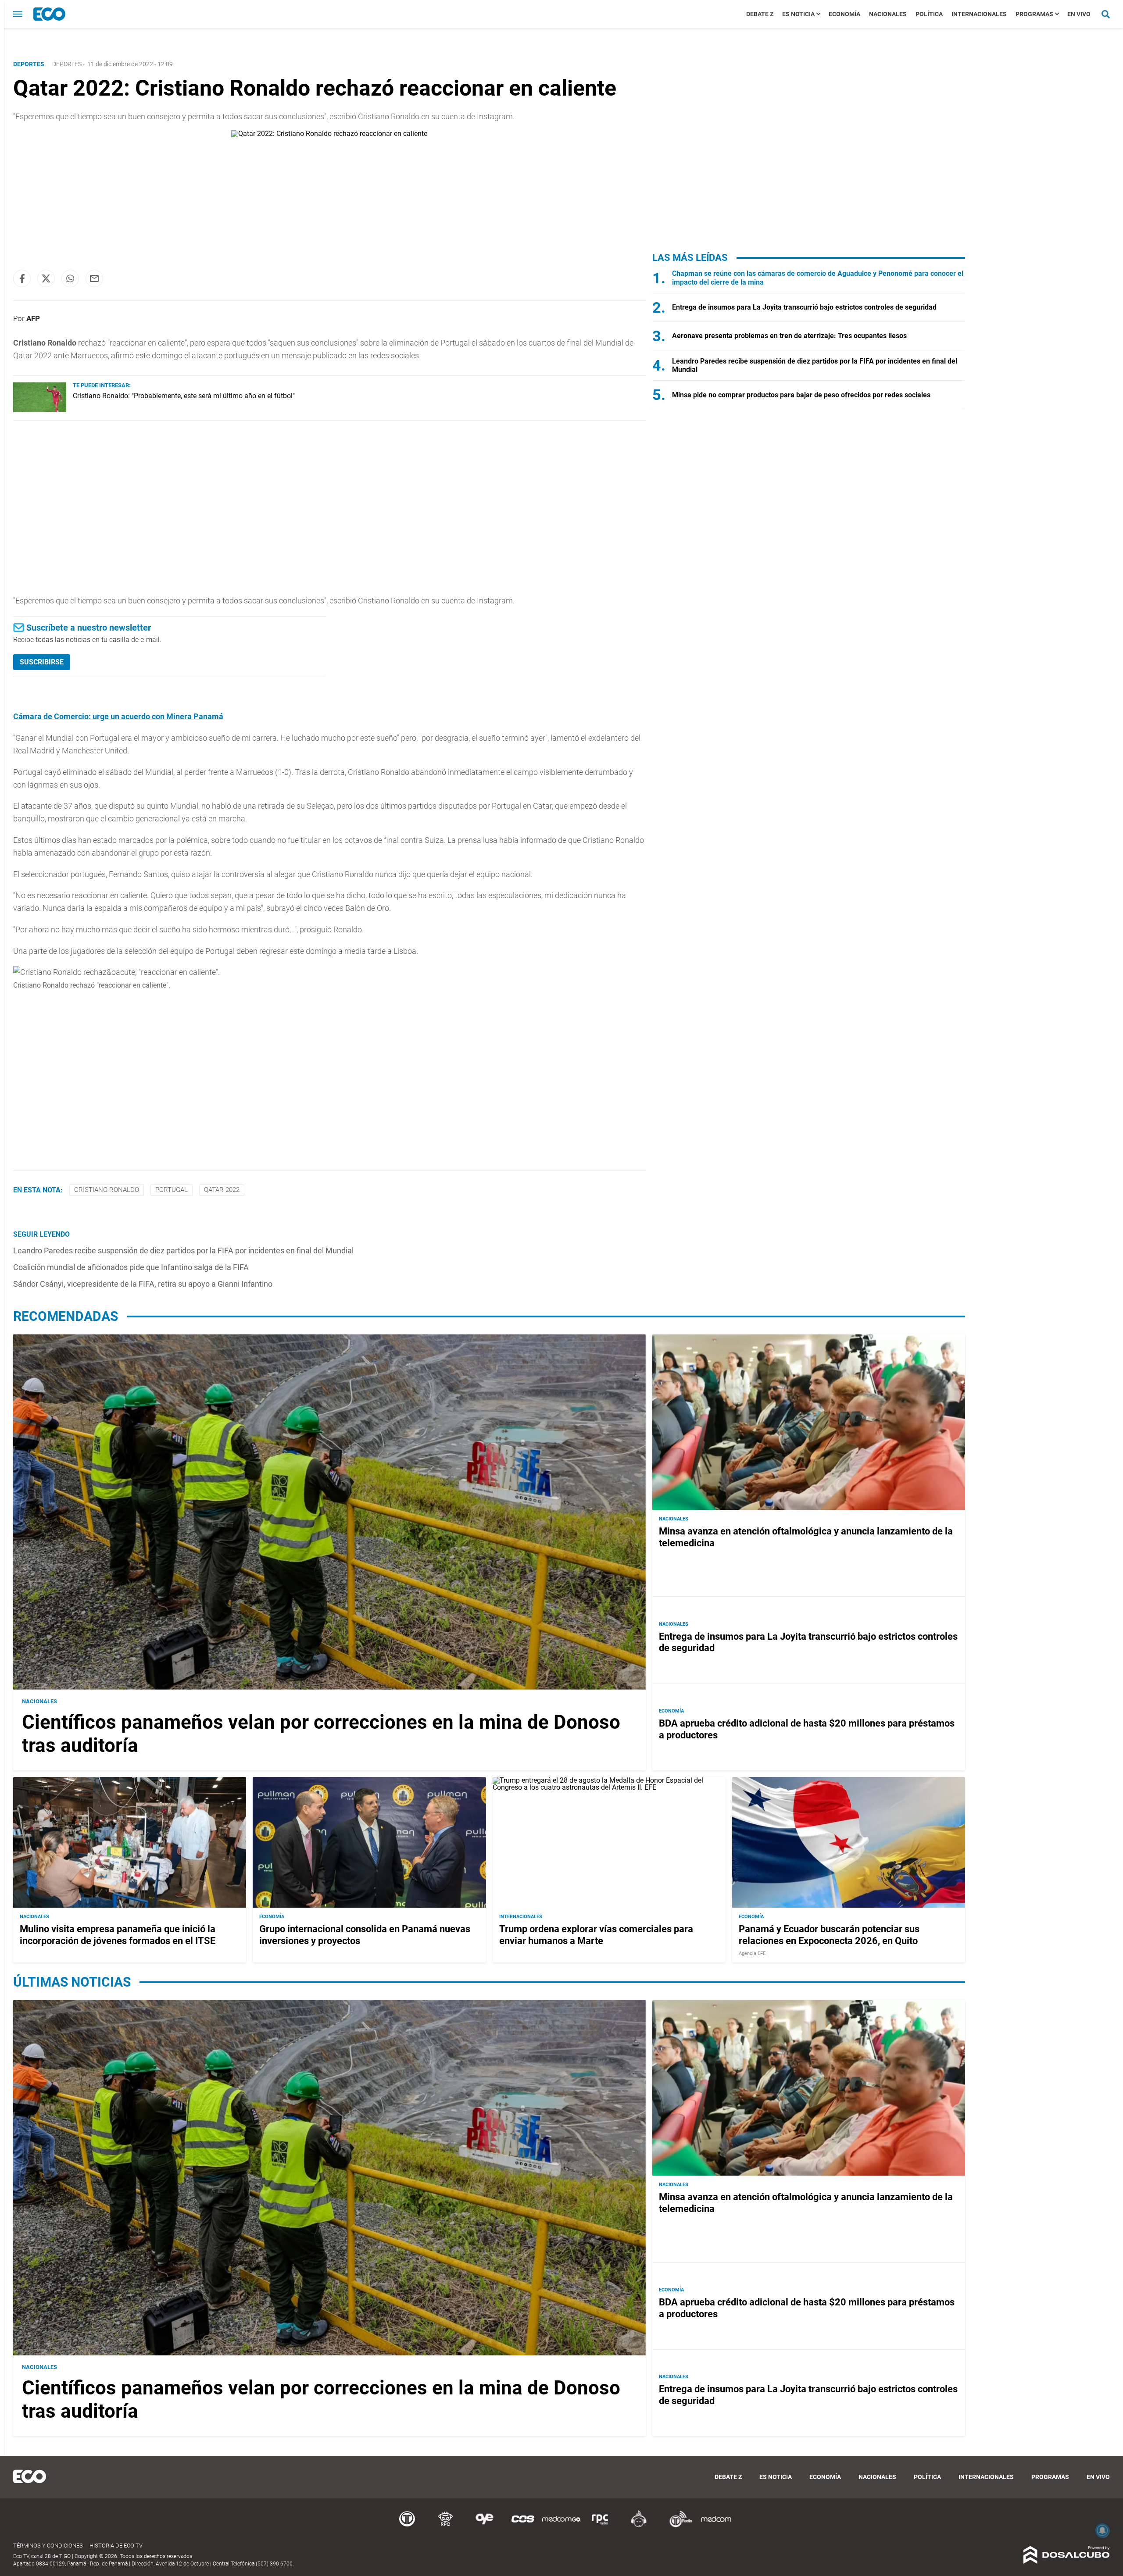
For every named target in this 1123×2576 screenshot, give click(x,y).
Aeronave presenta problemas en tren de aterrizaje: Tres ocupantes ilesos (789, 336)
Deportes (67, 64)
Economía (844, 14)
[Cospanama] (523, 2526)
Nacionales (888, 14)
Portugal (172, 1190)
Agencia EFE (752, 1953)
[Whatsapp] (70, 278)
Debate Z (760, 14)
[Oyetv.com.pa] (484, 2526)
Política (929, 14)
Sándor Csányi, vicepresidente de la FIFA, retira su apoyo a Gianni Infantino (143, 1284)
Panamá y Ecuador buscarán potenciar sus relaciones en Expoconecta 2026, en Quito (829, 1935)
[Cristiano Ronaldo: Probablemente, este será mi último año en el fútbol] (40, 410)
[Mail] (94, 278)
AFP (33, 318)
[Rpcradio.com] (600, 2526)
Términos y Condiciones (48, 2546)
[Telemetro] (407, 2526)
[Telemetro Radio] (677, 2526)
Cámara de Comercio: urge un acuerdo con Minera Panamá (118, 716)
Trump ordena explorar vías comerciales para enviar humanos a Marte (596, 1935)
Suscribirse (42, 662)
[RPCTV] (446, 2526)
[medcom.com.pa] (716, 2526)
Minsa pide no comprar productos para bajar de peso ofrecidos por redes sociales (801, 395)
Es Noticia (798, 14)
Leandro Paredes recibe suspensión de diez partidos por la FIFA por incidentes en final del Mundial (183, 1251)
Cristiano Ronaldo (107, 1190)
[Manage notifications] (1102, 2530)
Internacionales (979, 14)
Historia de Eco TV (116, 2546)
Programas (1034, 14)
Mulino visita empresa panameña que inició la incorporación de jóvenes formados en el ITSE (118, 1935)
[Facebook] (22, 278)
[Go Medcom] (561, 2526)
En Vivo (1079, 14)
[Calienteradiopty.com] (639, 2526)
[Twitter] (46, 278)
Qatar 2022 (222, 1190)
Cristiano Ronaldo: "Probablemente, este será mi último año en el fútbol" (184, 396)
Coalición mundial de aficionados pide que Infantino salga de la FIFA (131, 1267)
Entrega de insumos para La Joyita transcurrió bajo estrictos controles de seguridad (804, 307)
